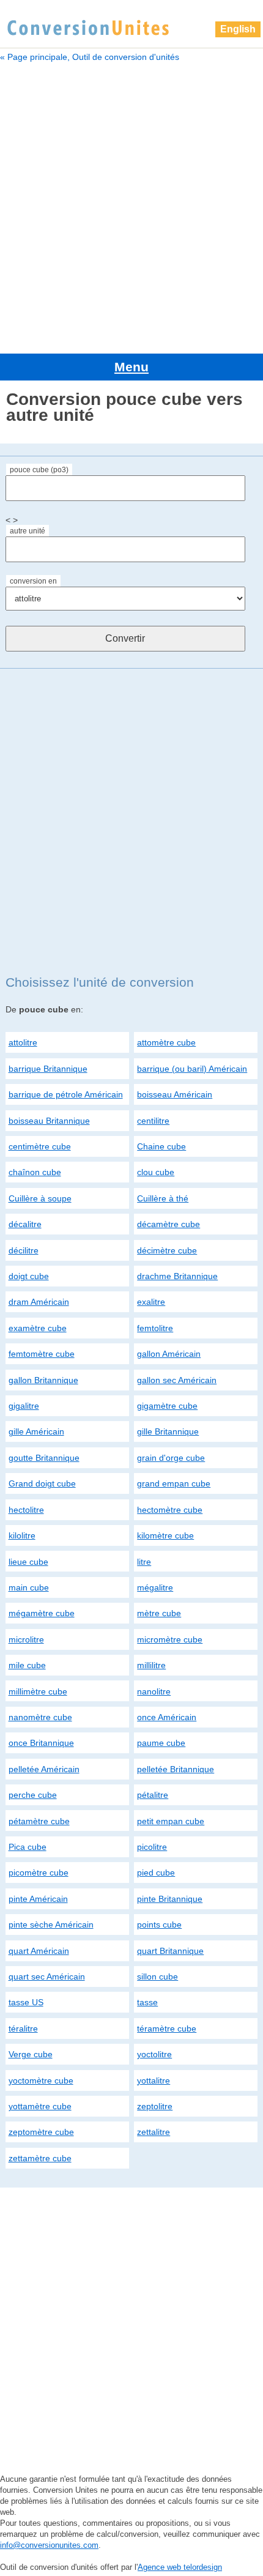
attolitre (23, 1042)
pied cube (156, 1873)
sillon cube (157, 1977)
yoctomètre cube (41, 2080)
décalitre (25, 1224)
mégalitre (155, 1587)
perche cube (33, 1795)
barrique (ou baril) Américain (192, 1069)
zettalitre (154, 2132)
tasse (147, 2002)
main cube (29, 1587)
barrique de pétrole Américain (66, 1094)
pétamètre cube (39, 1821)
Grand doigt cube (42, 1483)
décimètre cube (167, 1250)
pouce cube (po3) (39, 470)
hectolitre (26, 1510)
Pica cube (28, 1847)
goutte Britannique (44, 1458)
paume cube (161, 1743)
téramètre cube (167, 2029)
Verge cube (31, 2054)
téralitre (23, 2029)
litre (144, 1562)
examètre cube (38, 1328)
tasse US (26, 2002)
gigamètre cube (167, 1406)
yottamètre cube (40, 2106)
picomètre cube (39, 1873)
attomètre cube (166, 1042)
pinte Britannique (170, 1899)
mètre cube (159, 1613)
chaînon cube (35, 1172)
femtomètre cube (42, 1354)
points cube (159, 1925)
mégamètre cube (42, 1613)
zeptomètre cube (41, 2132)
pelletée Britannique (176, 1769)
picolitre (152, 1847)
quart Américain (39, 1951)
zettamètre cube (40, 2158)
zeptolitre (155, 2106)
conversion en (33, 581)
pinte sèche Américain (51, 1925)
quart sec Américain (47, 1977)
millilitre (151, 1665)
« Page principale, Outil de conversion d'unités (90, 57)
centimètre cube (40, 1146)
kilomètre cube (165, 1535)
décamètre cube (169, 1224)
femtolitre (155, 1328)
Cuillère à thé (163, 1198)
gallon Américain (169, 1354)
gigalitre (24, 1406)
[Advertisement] (131, 206)
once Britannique (41, 1743)
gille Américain (36, 1431)
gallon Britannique (43, 1380)
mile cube (27, 1665)
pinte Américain (38, 1899)
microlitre (26, 1639)
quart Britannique (170, 1951)
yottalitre (154, 2080)
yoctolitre (154, 2054)
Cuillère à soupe (40, 1198)
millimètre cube (38, 1691)
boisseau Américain (175, 1094)
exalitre (151, 1302)
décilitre (24, 1250)
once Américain (167, 1717)
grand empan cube (174, 1483)
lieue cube (28, 1562)
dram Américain (39, 1302)
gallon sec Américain (177, 1380)
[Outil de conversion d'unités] (88, 26)
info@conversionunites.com (49, 2545)
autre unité (28, 531)
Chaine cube (161, 1146)
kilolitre (22, 1535)
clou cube (156, 1172)
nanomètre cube (40, 1717)
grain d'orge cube (171, 1458)
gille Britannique (168, 1431)
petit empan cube (171, 1821)
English (238, 29)
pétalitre (153, 1795)
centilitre (153, 1121)
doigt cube (29, 1276)
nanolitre (154, 1691)
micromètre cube (170, 1639)
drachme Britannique (177, 1276)
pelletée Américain (44, 1769)
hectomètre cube (170, 1510)
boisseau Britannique (49, 1121)
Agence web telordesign (180, 2567)
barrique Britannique (48, 1069)
